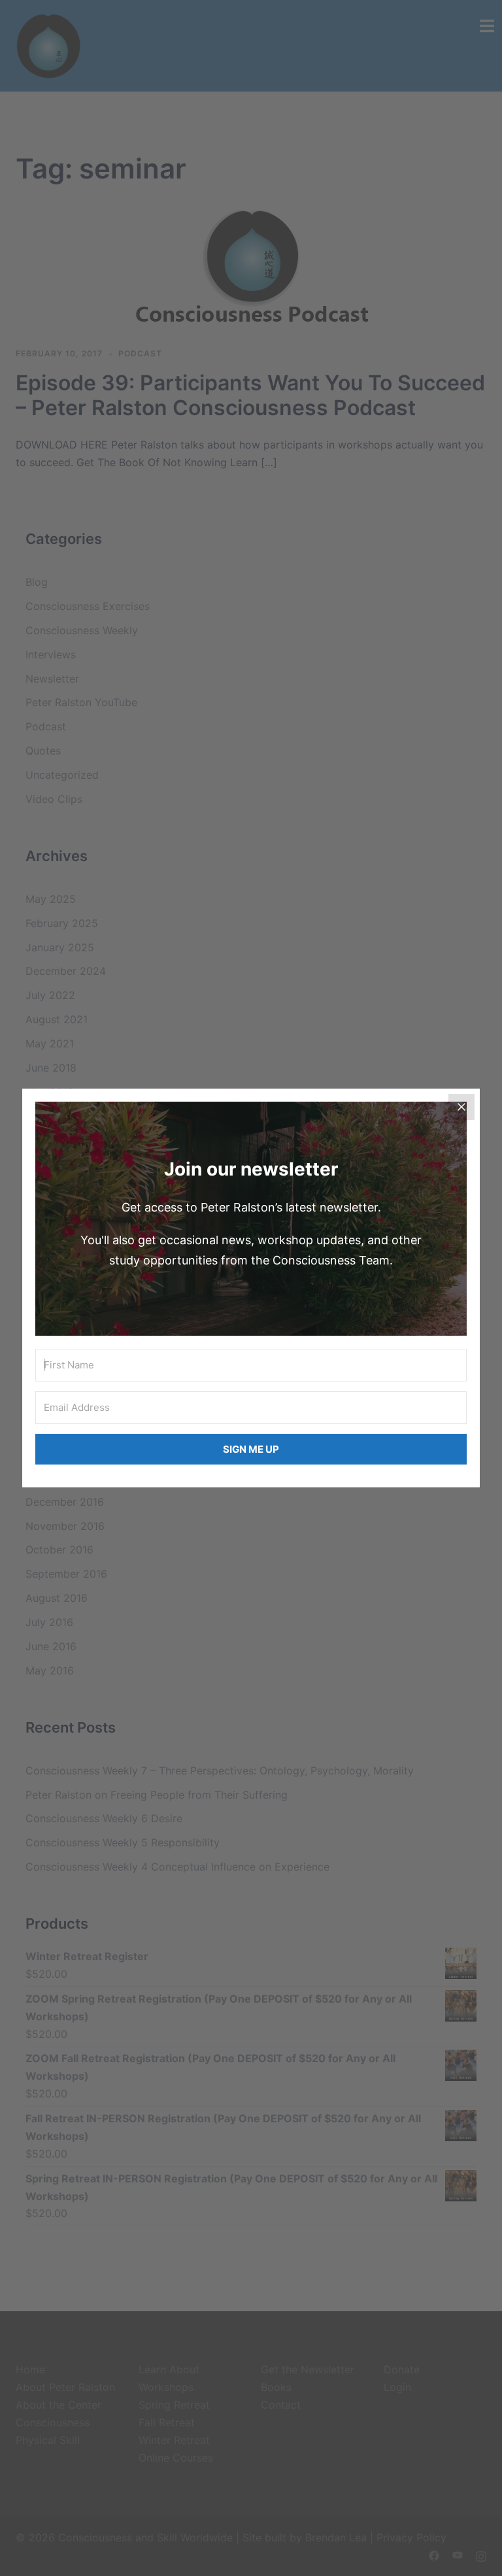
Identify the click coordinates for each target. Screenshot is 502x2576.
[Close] (461, 1107)
